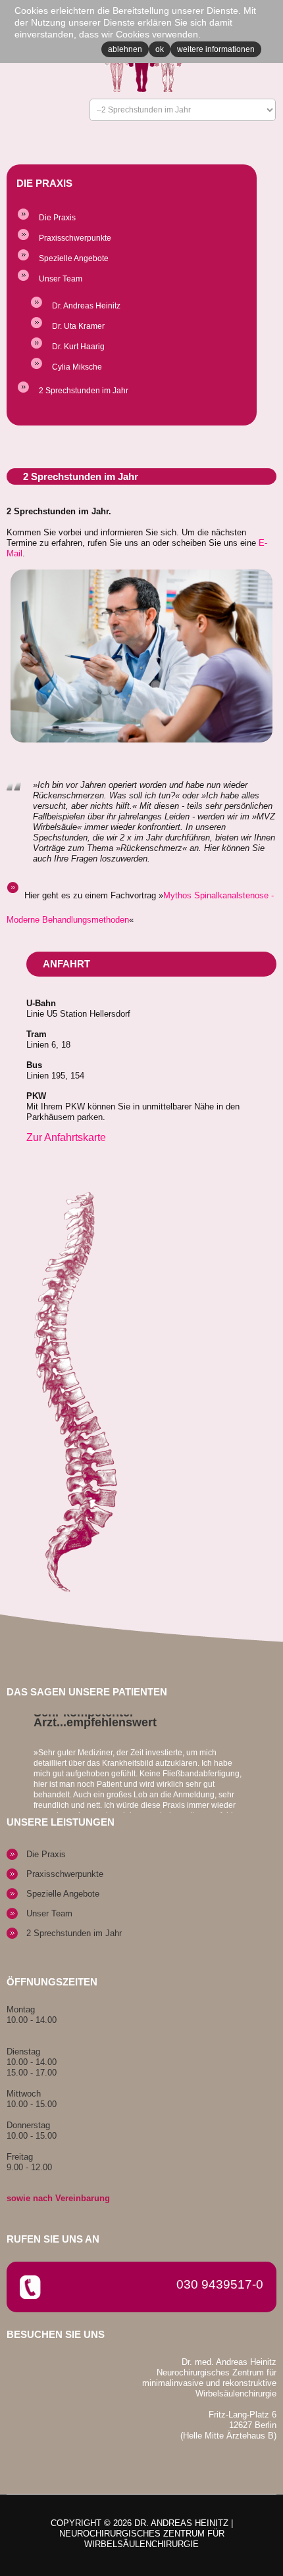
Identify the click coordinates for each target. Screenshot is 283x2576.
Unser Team (61, 279)
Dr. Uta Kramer (78, 326)
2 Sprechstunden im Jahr (84, 391)
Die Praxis (57, 218)
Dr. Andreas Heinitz (86, 306)
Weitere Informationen (216, 49)
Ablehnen (125, 49)
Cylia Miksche (77, 367)
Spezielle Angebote (74, 258)
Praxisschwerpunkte (75, 238)
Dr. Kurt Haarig (78, 347)
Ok (160, 49)
